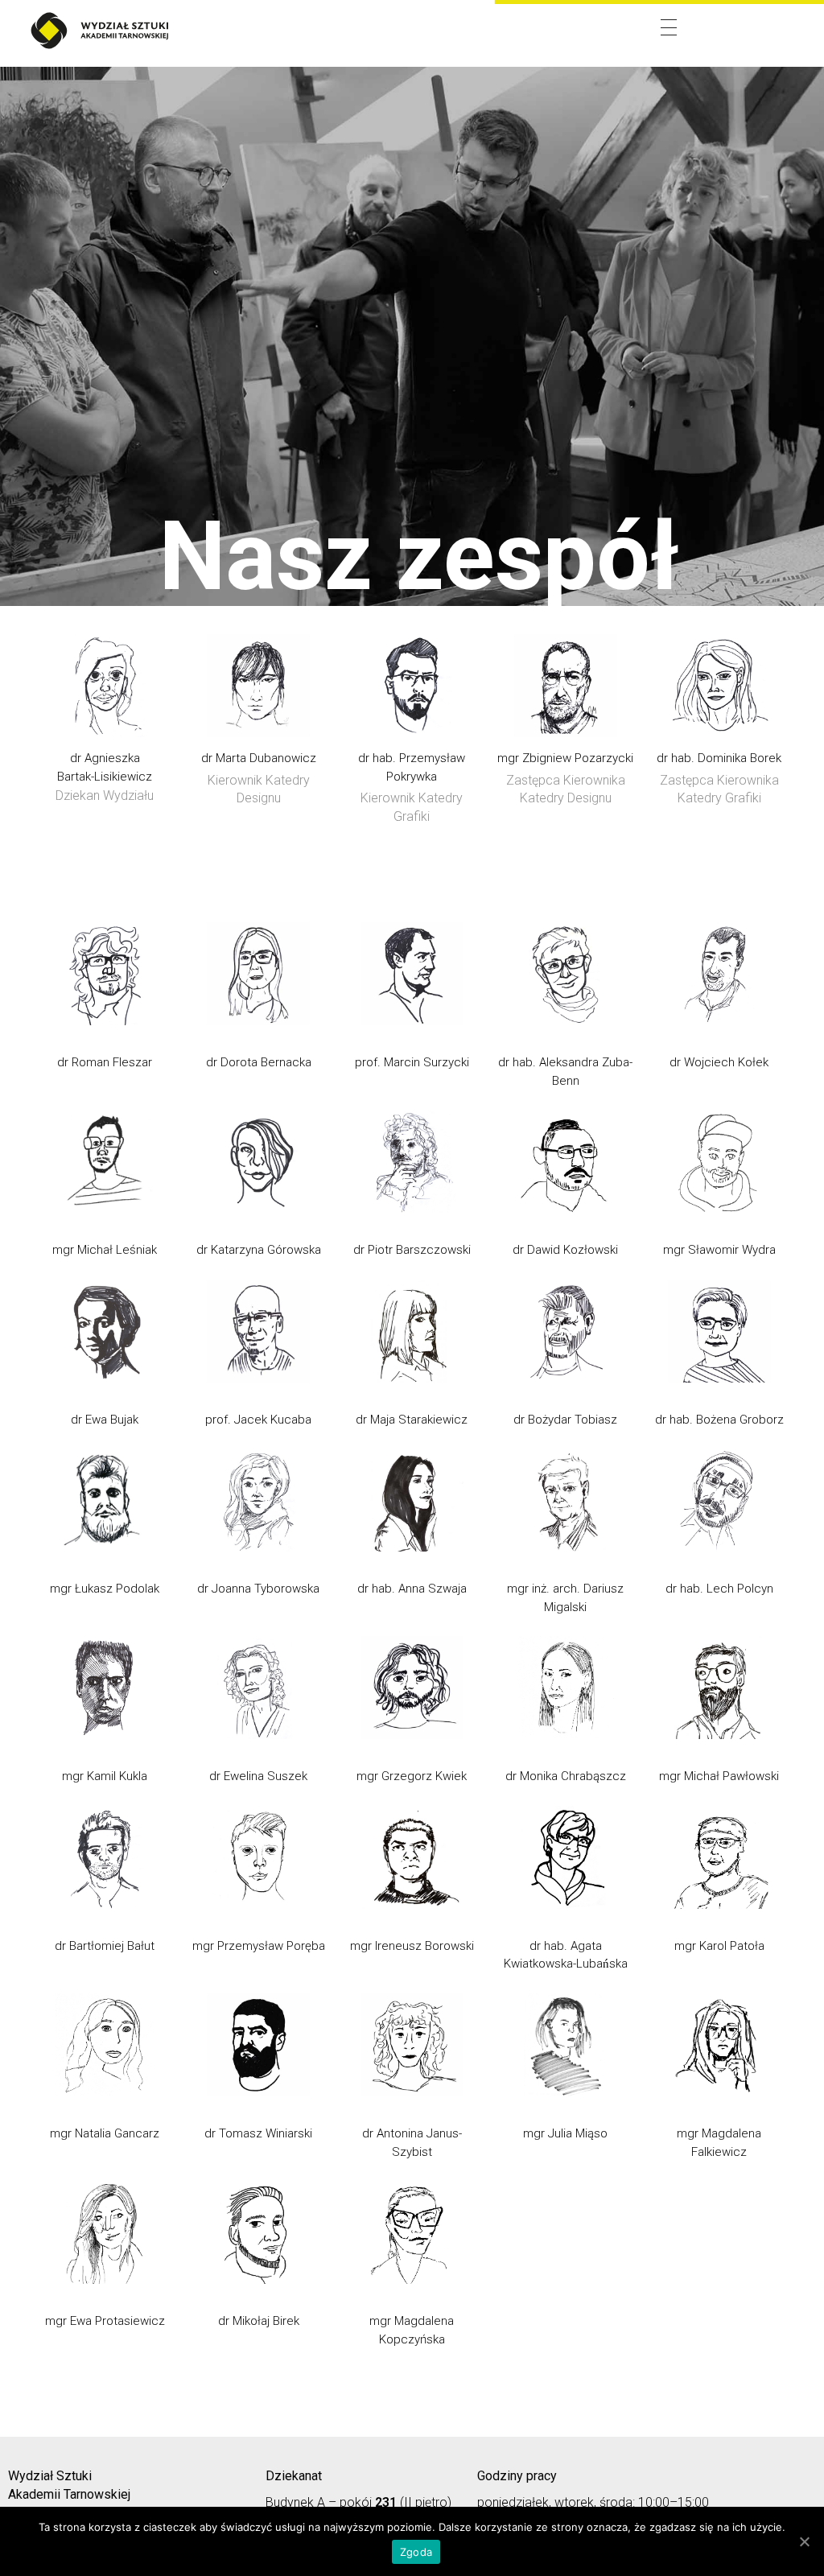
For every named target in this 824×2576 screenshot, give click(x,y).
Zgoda (416, 2552)
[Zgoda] (804, 2541)
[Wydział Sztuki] (99, 31)
